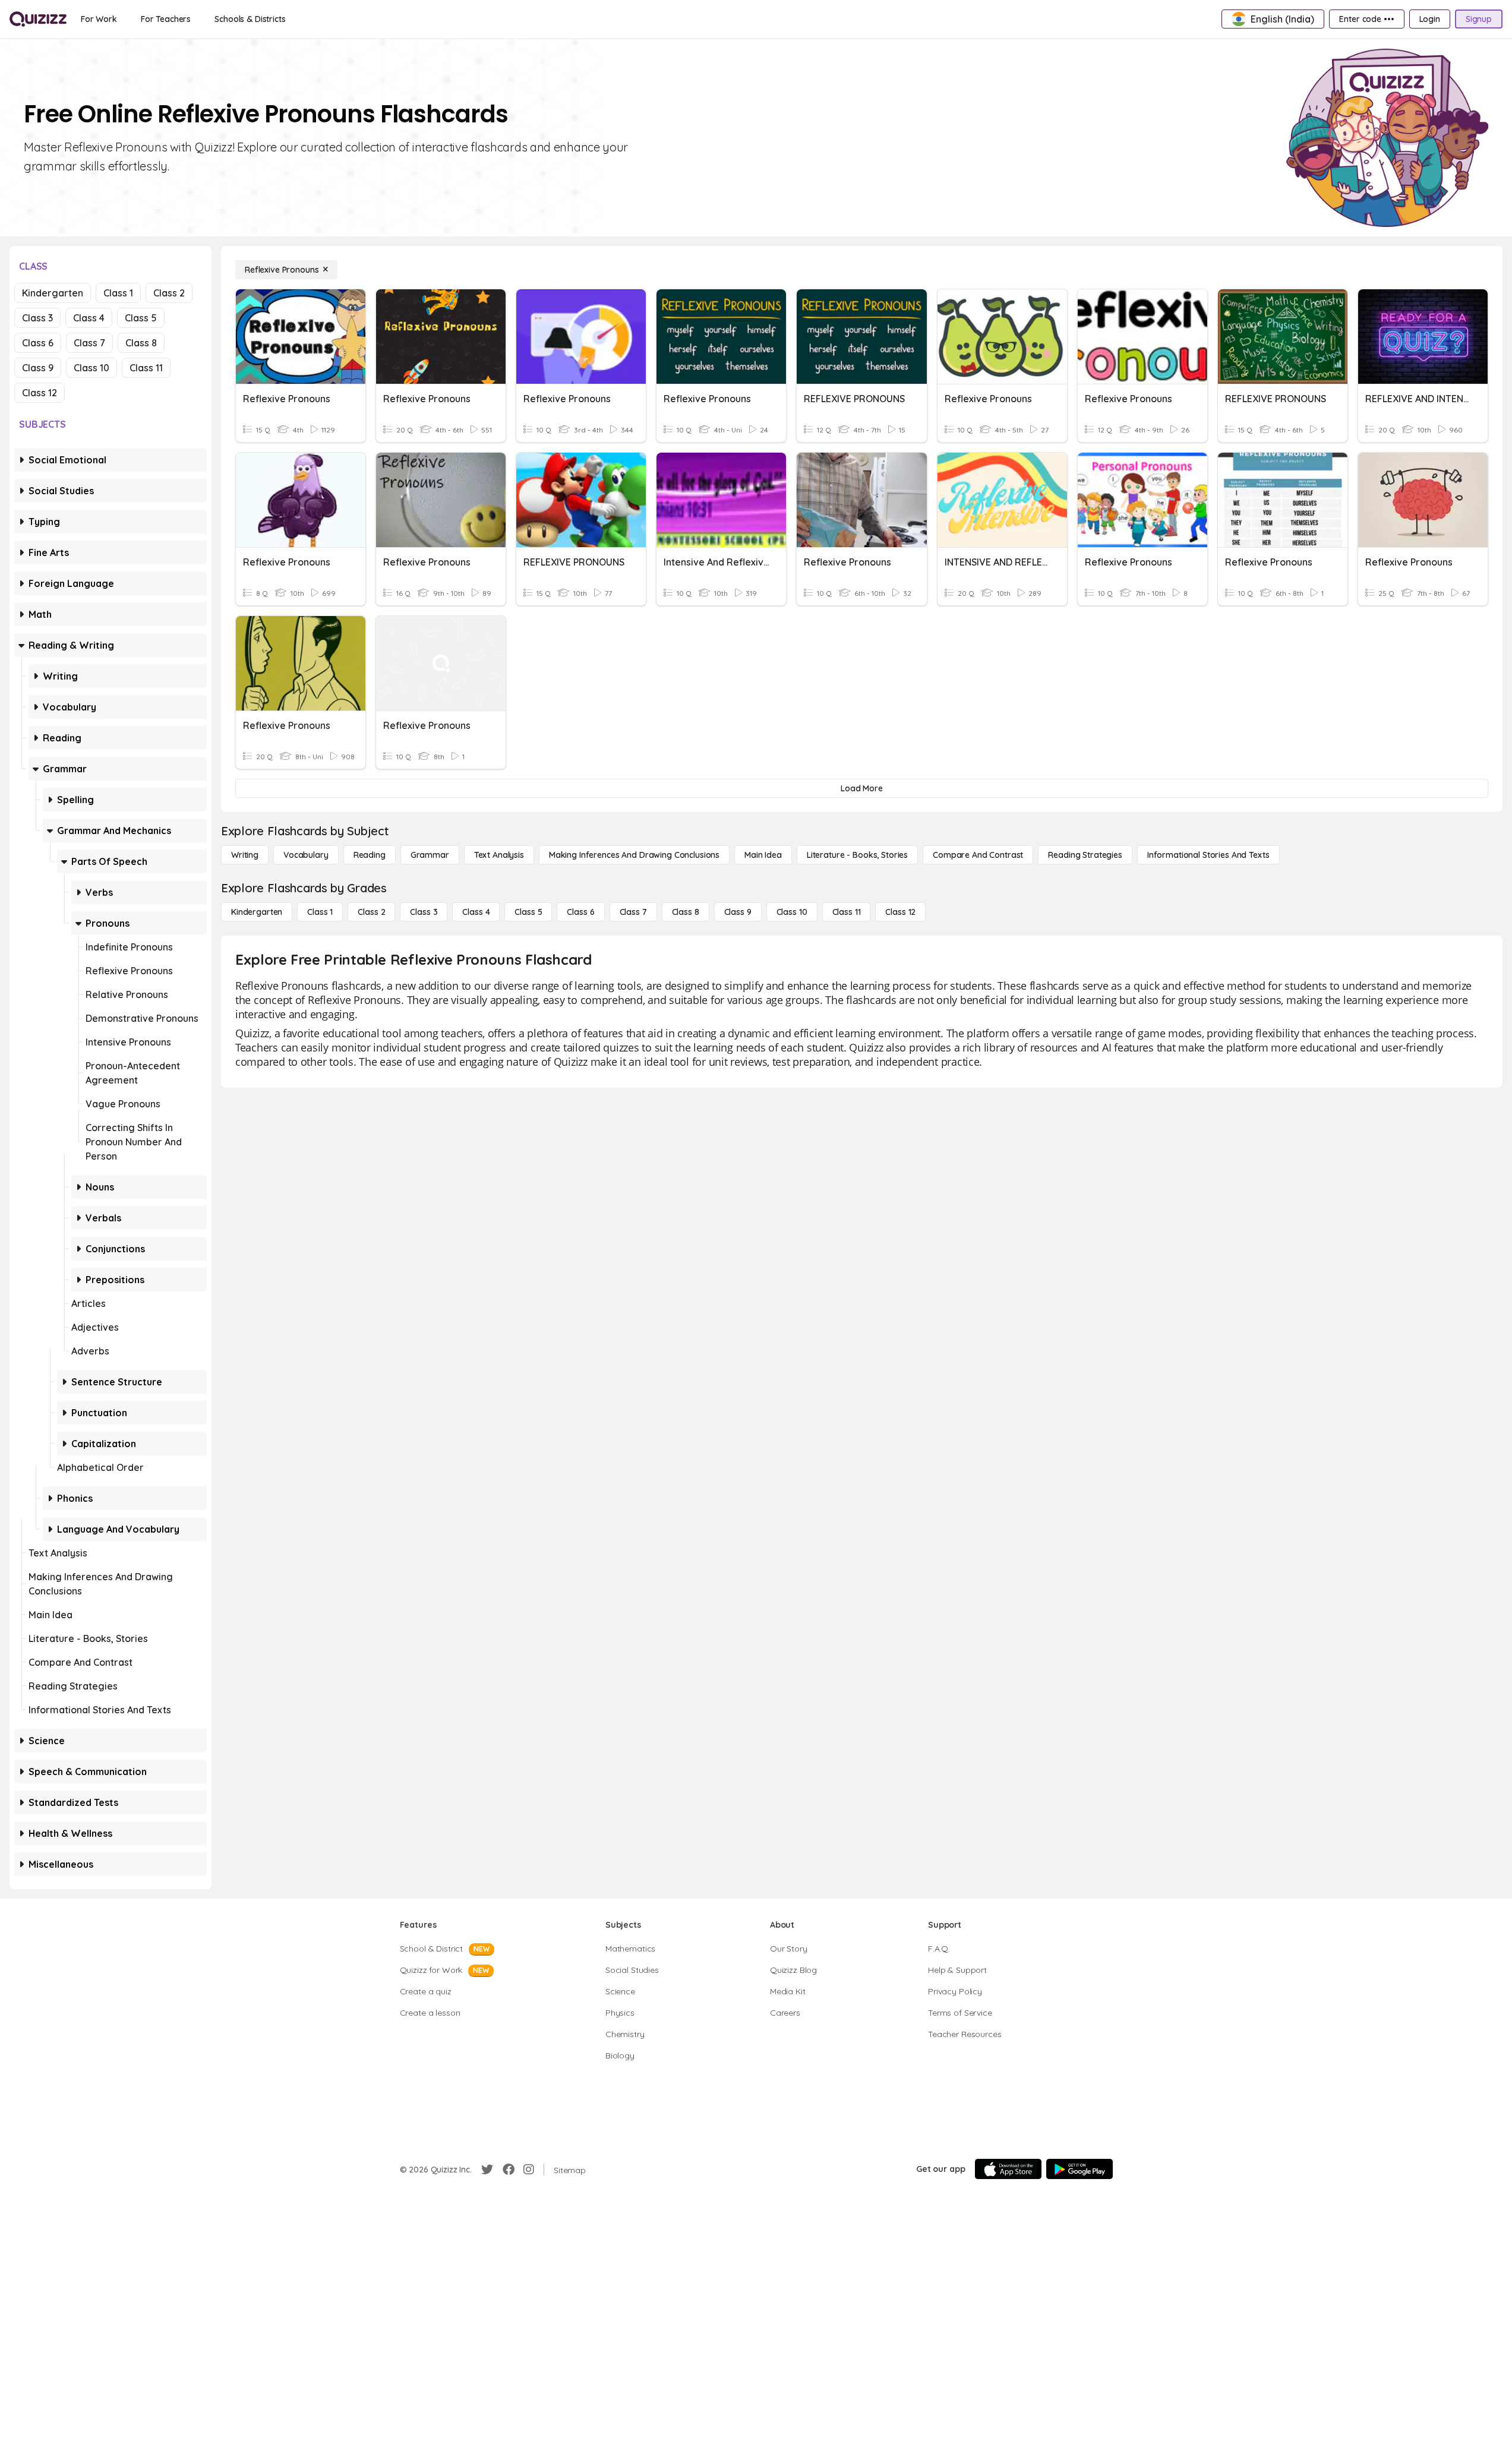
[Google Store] (1079, 2169)
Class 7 (89, 343)
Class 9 (38, 368)
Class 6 (38, 343)
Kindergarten (53, 293)
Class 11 (146, 368)
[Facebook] (509, 2170)
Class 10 (91, 368)
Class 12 (40, 393)
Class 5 (141, 318)
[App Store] (1008, 2169)
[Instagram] (529, 2170)
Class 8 (141, 343)
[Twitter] (487, 2170)
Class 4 (89, 318)
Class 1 (118, 293)
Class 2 (169, 293)
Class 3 (37, 318)
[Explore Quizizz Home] (38, 19)
